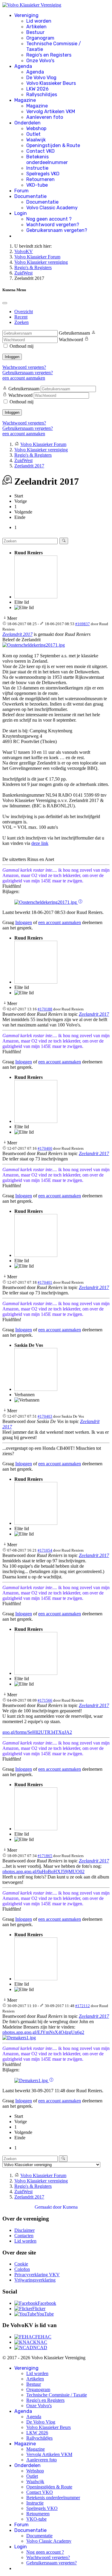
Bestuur (35, 32)
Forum (22, 191)
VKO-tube (37, 185)
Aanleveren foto (45, 117)
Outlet (33, 134)
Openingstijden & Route (53, 145)
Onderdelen (27, 123)
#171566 (45, 1700)
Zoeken (22, 322)
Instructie (37, 168)
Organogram (40, 38)
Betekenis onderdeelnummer (47, 160)
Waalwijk (36, 140)
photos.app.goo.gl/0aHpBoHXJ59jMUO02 (43, 1871)
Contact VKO (40, 151)
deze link (40, 843)
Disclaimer (24, 2230)
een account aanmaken (24, 378)
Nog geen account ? (49, 219)
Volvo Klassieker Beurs (51, 83)
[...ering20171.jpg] (34, 645)
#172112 (83, 2006)
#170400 (45, 1148)
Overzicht (24, 312)
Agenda (23, 66)
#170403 (45, 1416)
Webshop (36, 128)
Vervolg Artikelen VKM (51, 111)
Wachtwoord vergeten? (53, 225)
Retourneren (40, 179)
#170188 (45, 1009)
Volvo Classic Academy (52, 208)
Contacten (24, 2236)
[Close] (5, 303)
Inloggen (12, 357)
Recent (21, 317)
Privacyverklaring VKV (37, 2275)
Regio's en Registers (49, 55)
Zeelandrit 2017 (17, 634)
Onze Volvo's (40, 61)
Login (21, 213)
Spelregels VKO (43, 174)
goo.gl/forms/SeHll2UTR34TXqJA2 (37, 1732)
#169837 (83, 624)
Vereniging (26, 15)
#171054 (45, 1550)
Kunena (70, 2207)
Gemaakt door (49, 2207)
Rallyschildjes (42, 95)
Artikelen (36, 27)
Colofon (22, 2269)
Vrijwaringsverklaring (35, 2280)
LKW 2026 (37, 89)
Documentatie (30, 196)
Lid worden (39, 21)
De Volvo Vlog (41, 78)
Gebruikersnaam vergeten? (57, 230)
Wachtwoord (71, 340)
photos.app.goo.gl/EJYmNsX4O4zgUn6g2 (43, 2032)
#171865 (45, 1856)
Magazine (25, 100)
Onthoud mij (22, 346)
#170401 (45, 1282)
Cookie (21, 2264)
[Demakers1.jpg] (19, 2038)
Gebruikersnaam (74, 333)
